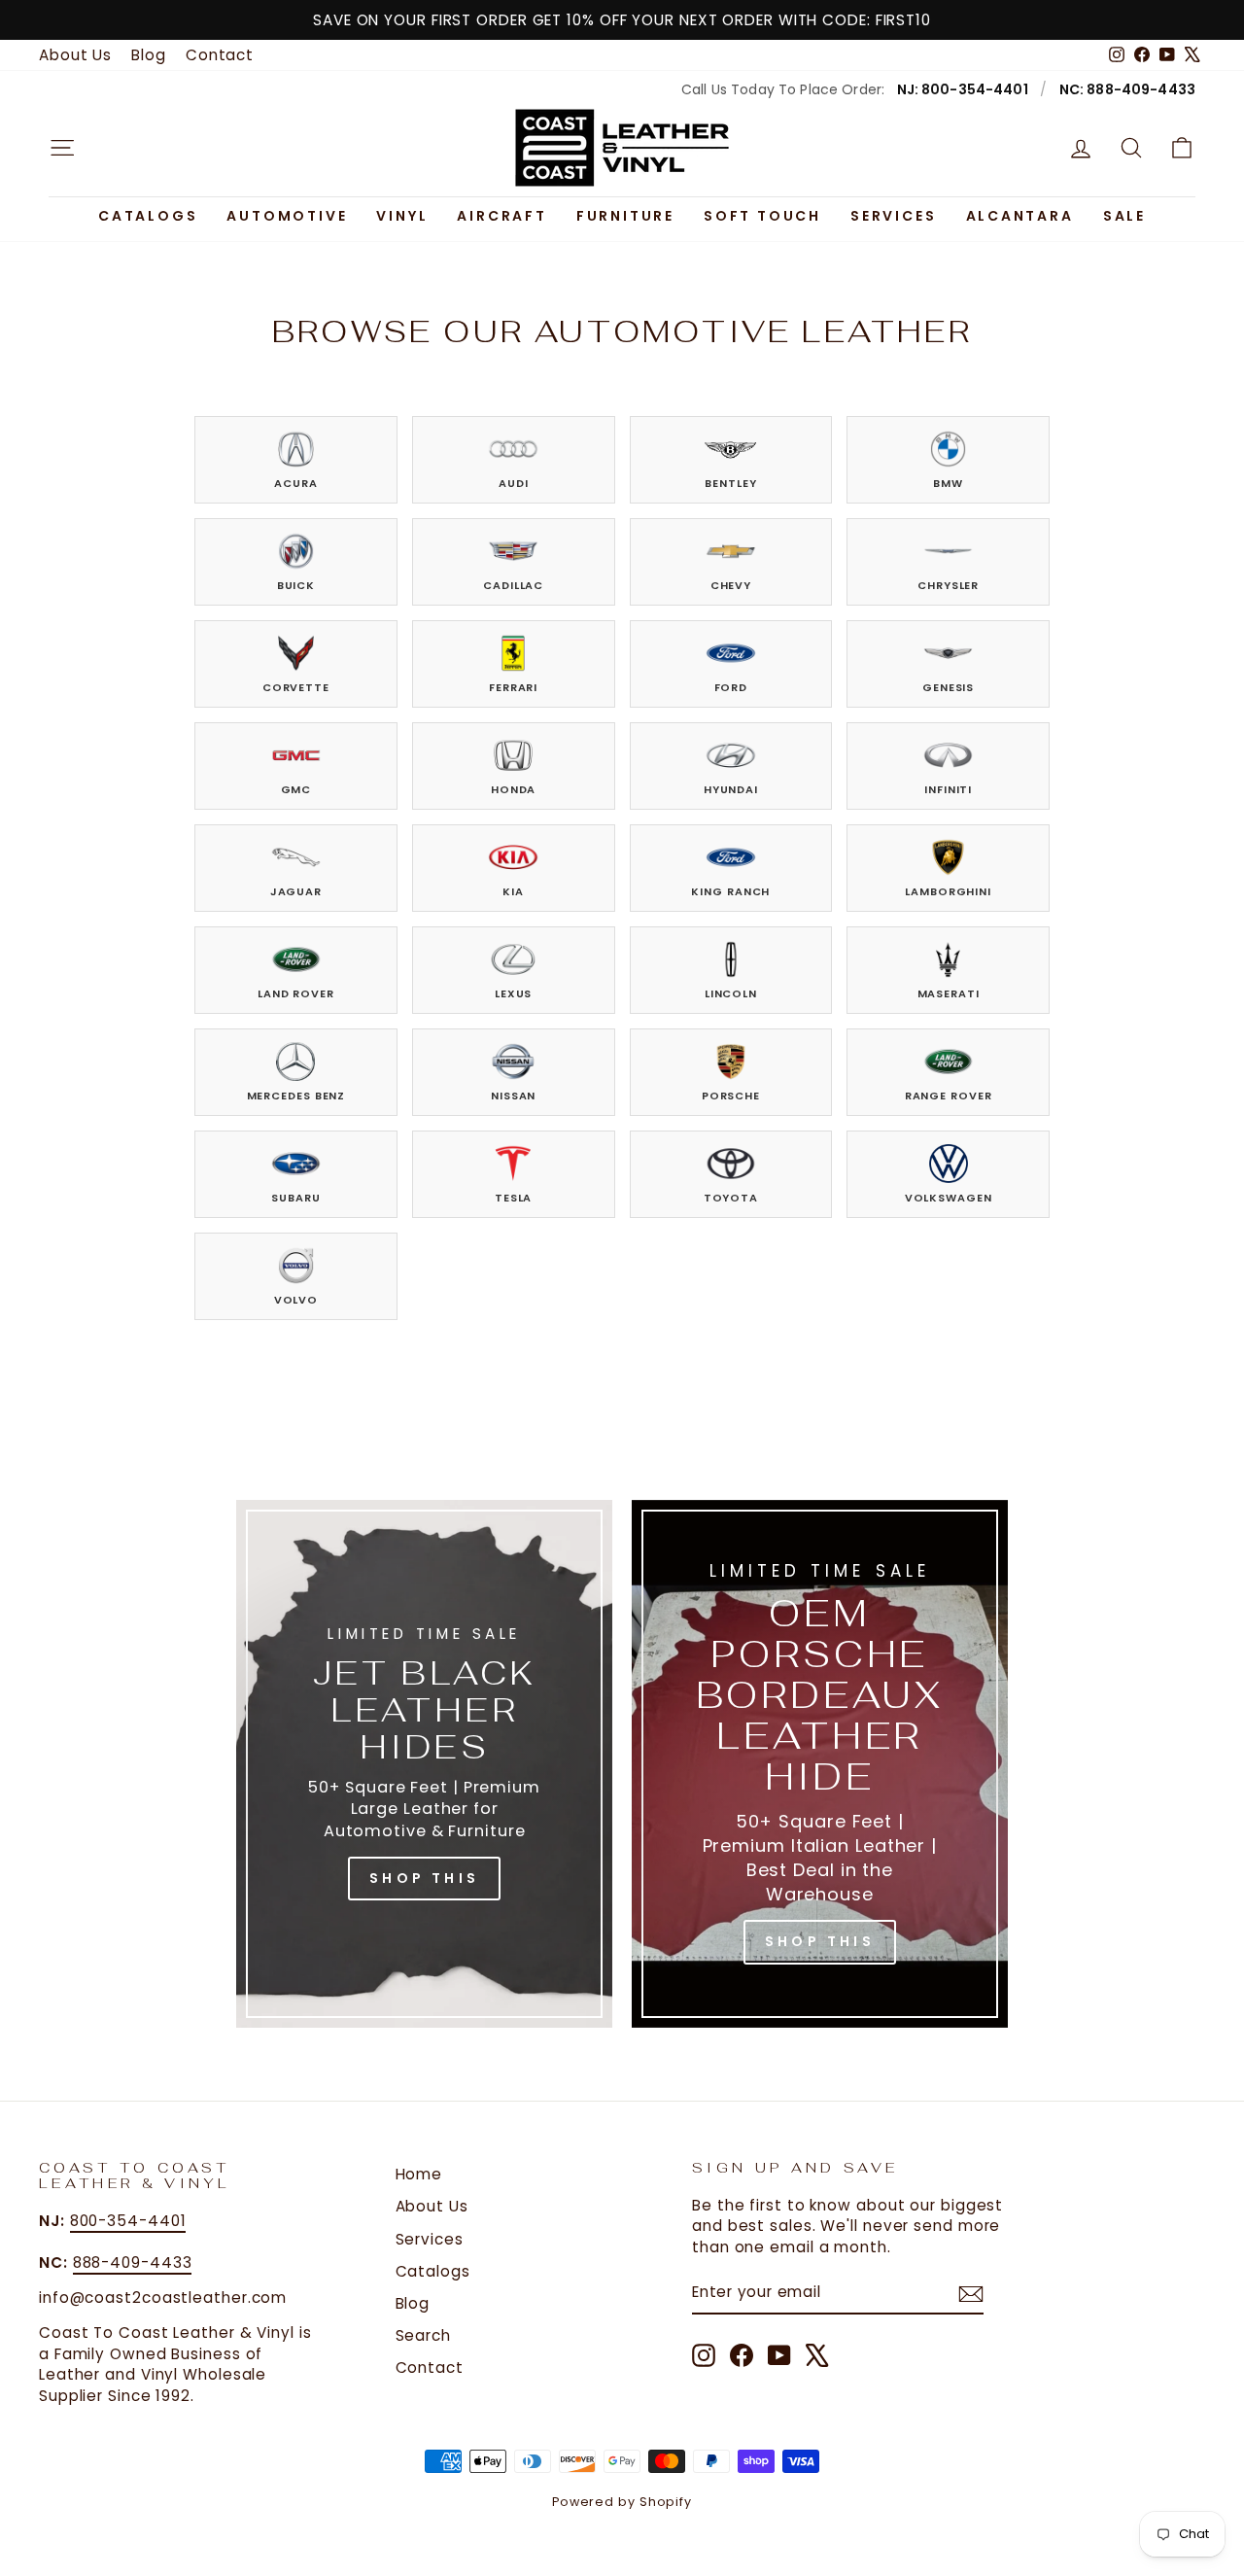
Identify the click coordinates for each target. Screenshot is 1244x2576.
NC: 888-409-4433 (1127, 89)
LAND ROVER (296, 993)
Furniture (625, 216)
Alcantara (1020, 216)
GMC (296, 789)
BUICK (296, 585)
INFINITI (948, 789)
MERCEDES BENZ (296, 1096)
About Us (75, 55)
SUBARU (295, 1198)
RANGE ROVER (949, 1096)
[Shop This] (424, 1764)
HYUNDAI (731, 789)
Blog (149, 55)
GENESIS (948, 687)
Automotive (287, 216)
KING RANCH (730, 891)
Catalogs (148, 216)
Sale (1124, 216)
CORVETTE (296, 687)
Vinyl (402, 216)
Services (893, 216)
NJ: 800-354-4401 (963, 89)
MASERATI (949, 993)
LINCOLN (731, 993)
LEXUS (514, 993)
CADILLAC (513, 585)
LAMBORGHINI (948, 891)
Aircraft (501, 216)
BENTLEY (730, 483)
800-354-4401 (128, 2221)
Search (423, 2335)
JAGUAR (296, 891)
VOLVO (296, 1300)
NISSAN (513, 1096)
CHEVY (731, 585)
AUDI (514, 483)
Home (419, 2174)
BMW (948, 483)
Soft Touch (762, 216)
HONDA (514, 789)
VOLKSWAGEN (949, 1198)
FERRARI (513, 687)
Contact (220, 55)
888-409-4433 (133, 2263)
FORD (731, 687)
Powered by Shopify (622, 2502)
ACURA (296, 483)
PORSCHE (731, 1096)
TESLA (514, 1198)
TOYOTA (731, 1198)
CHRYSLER (948, 585)
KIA (513, 891)
